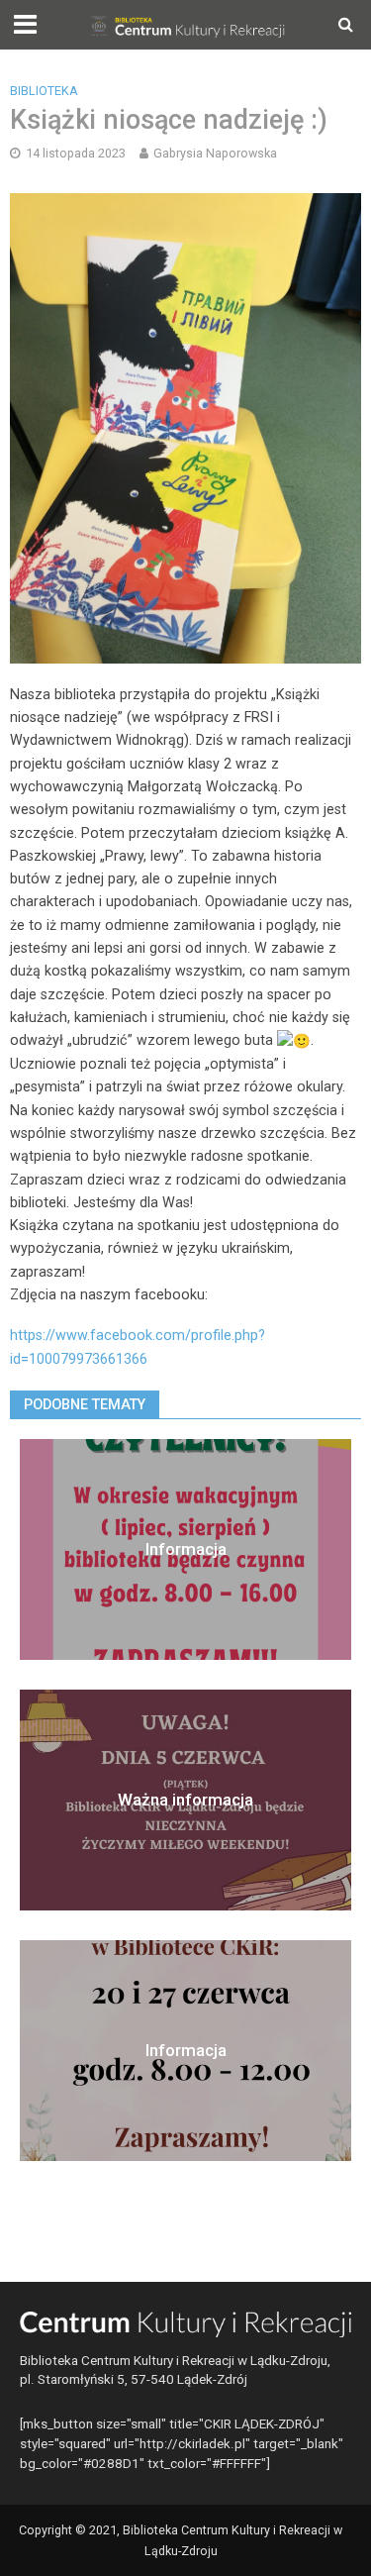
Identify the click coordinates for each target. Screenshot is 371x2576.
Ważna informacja (185, 1800)
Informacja (186, 1549)
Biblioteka (44, 91)
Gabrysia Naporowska (215, 153)
